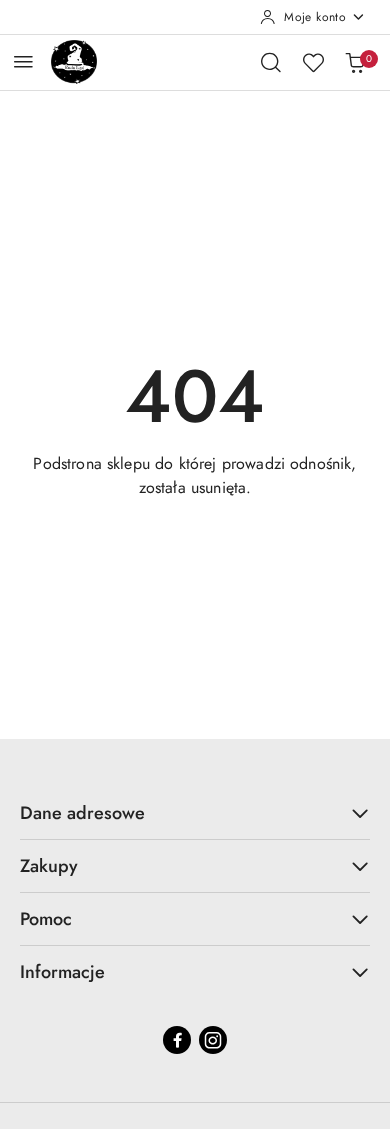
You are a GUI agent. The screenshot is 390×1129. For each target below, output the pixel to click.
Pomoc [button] (46, 919)
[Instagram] (213, 1040)
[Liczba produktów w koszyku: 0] (355, 62)
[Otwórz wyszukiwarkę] (271, 62)
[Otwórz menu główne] (23, 61)
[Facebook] (177, 1040)
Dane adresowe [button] (82, 813)
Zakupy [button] (49, 866)
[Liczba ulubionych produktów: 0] (313, 62)
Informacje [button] (62, 972)
